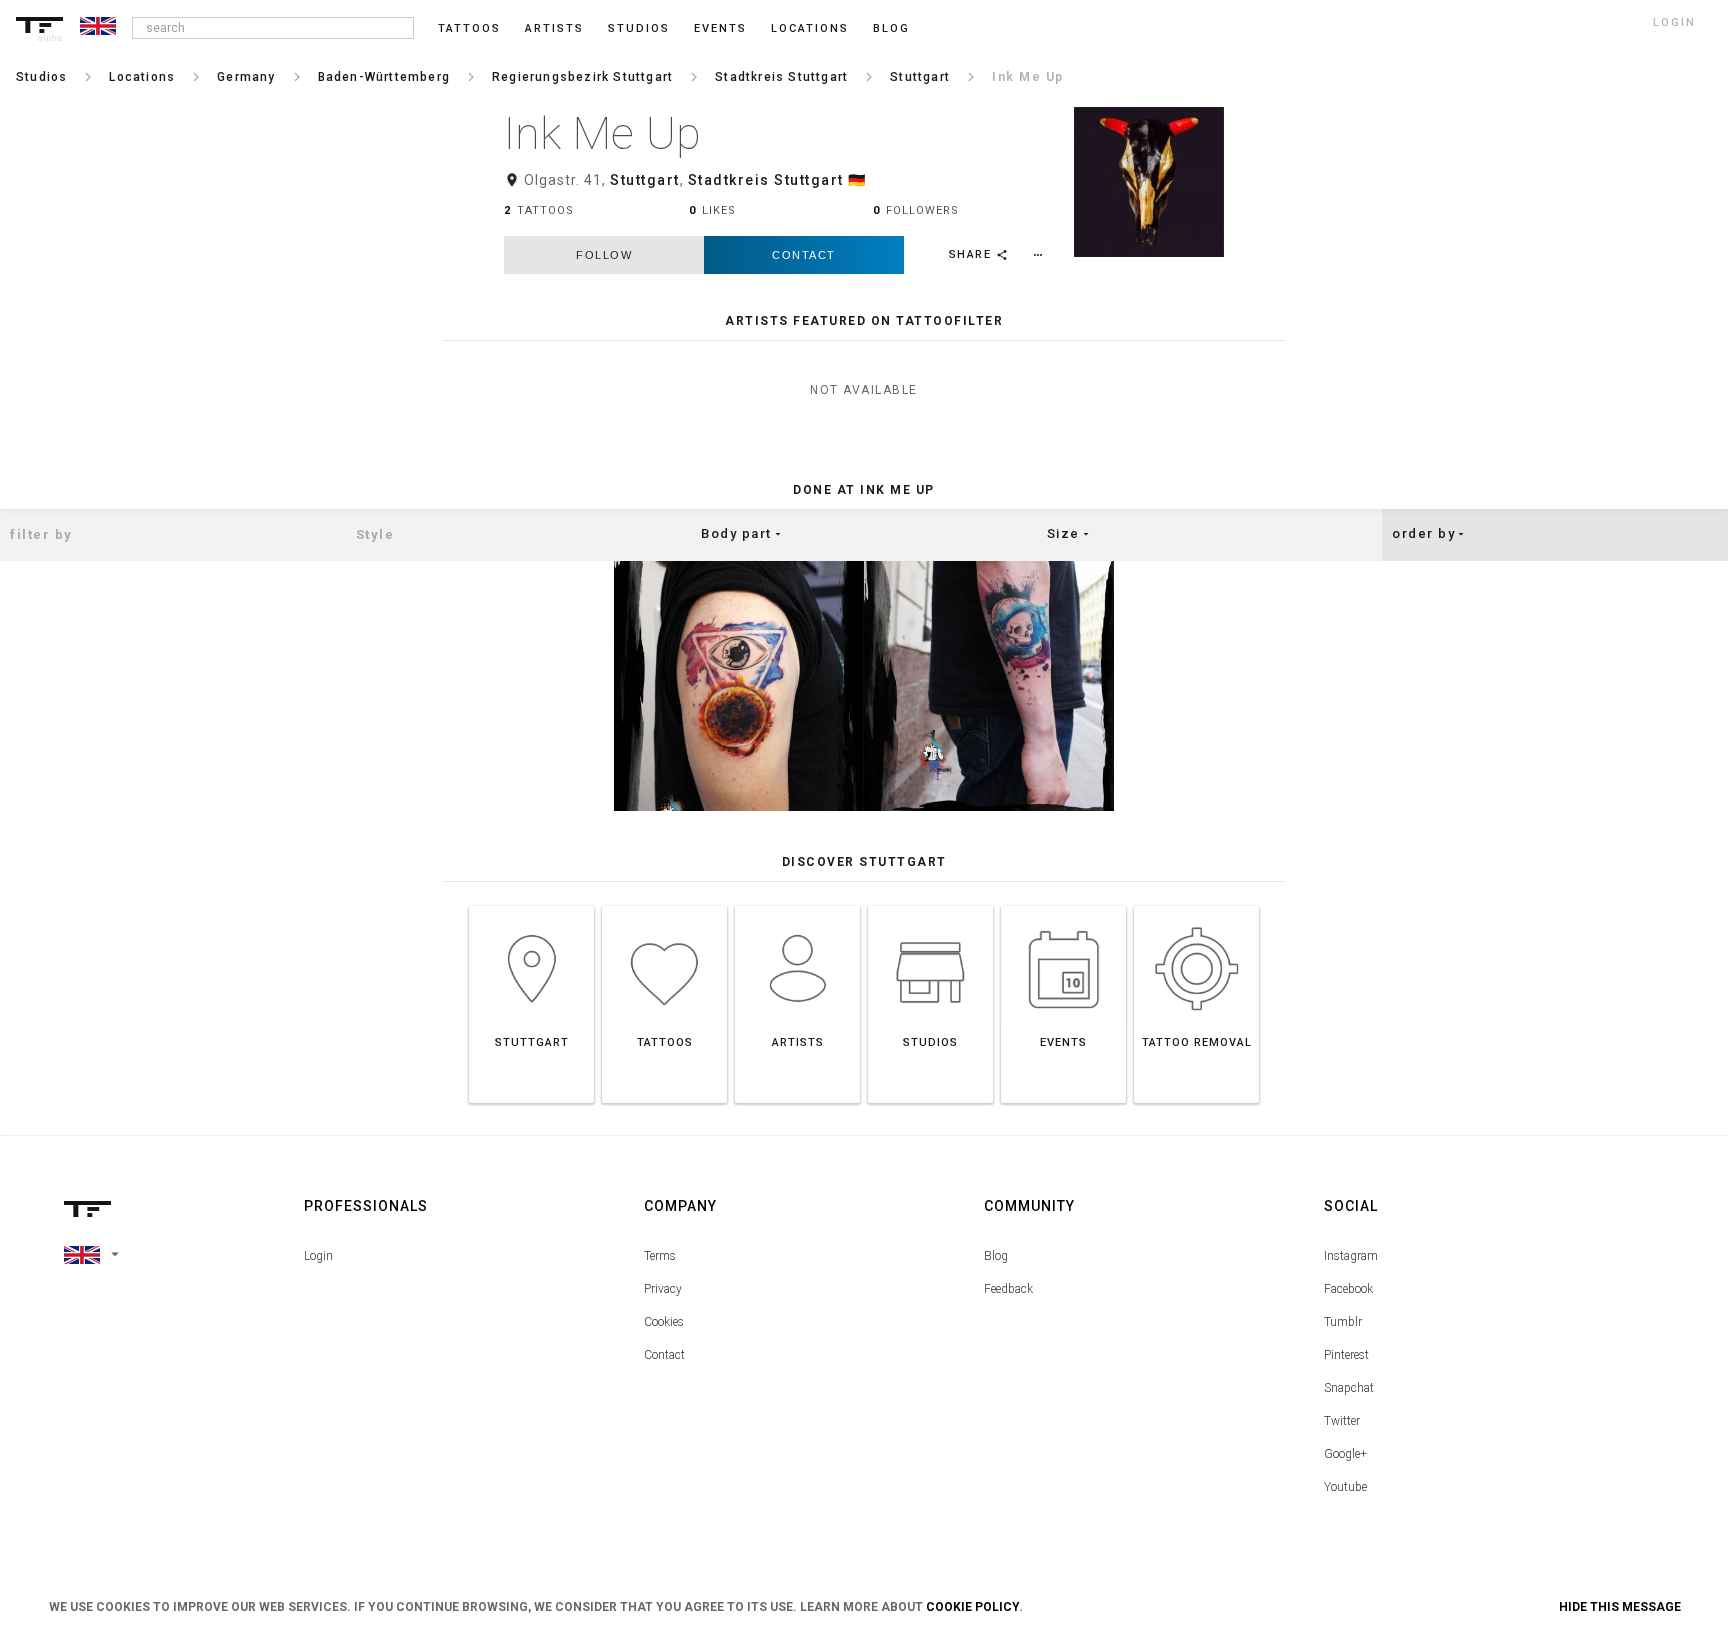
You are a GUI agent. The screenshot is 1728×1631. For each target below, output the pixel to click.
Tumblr (1343, 1322)
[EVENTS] (1063, 905)
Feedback (1008, 1289)
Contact (804, 255)
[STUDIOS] (930, 905)
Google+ (1345, 1454)
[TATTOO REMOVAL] (1196, 905)
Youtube (1345, 1487)
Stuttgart (645, 180)
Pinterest (1346, 1355)
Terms (660, 1256)
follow (604, 255)
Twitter (1342, 1421)
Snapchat (1349, 1388)
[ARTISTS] (797, 905)
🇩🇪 (857, 180)
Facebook (1348, 1289)
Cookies (664, 1322)
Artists (554, 28)
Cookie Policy (972, 1607)
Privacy (663, 1289)
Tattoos (469, 28)
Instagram (1351, 1256)
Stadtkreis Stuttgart (766, 180)
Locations (810, 28)
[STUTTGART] (531, 905)
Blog (996, 1256)
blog (891, 28)
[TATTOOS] (664, 905)
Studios (639, 28)
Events (720, 28)
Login (318, 1256)
